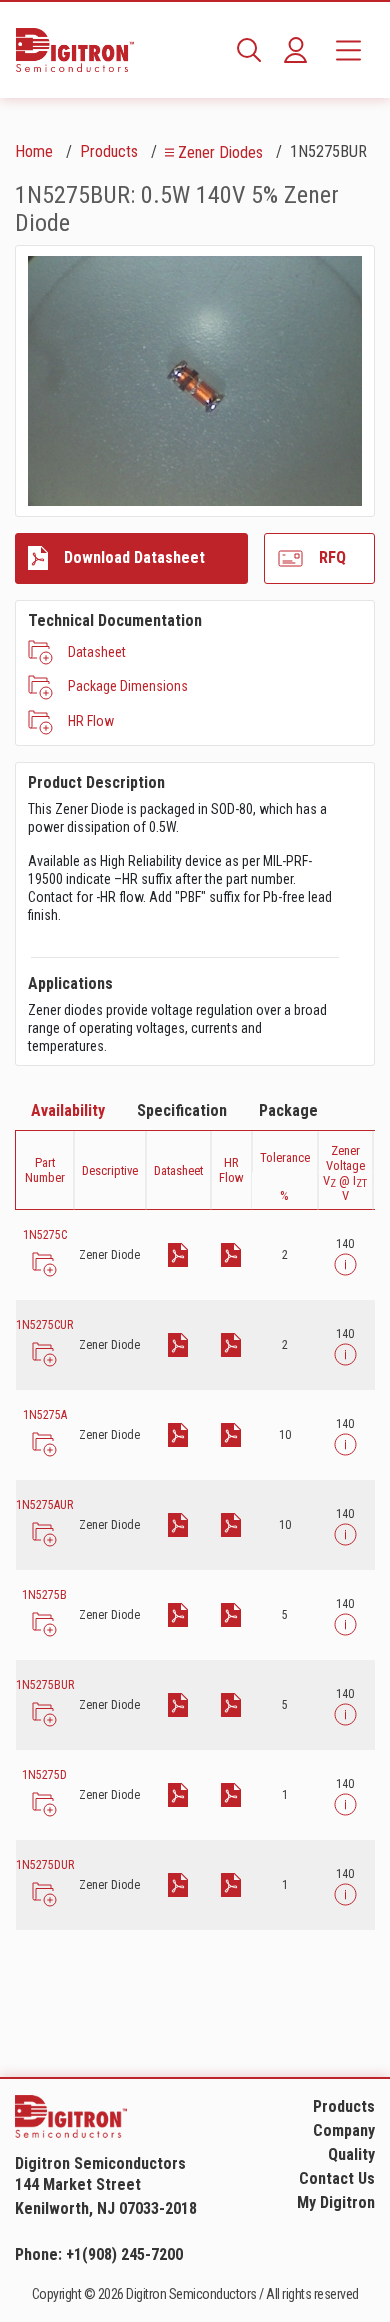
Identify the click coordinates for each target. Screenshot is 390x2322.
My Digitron (336, 2202)
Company (344, 2130)
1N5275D (44, 1775)
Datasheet (97, 652)
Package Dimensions (128, 686)
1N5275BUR (45, 1685)
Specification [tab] (182, 1110)
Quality (351, 2154)
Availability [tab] (68, 1110)
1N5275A (45, 1415)
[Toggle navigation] (348, 50)
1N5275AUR (44, 1505)
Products (109, 151)
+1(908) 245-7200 (124, 2254)
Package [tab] (288, 1110)
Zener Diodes (220, 152)
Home (34, 151)
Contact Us (337, 2178)
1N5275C (45, 1235)
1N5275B (44, 1595)
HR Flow (91, 721)
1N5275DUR (45, 1865)
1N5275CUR (44, 1325)
